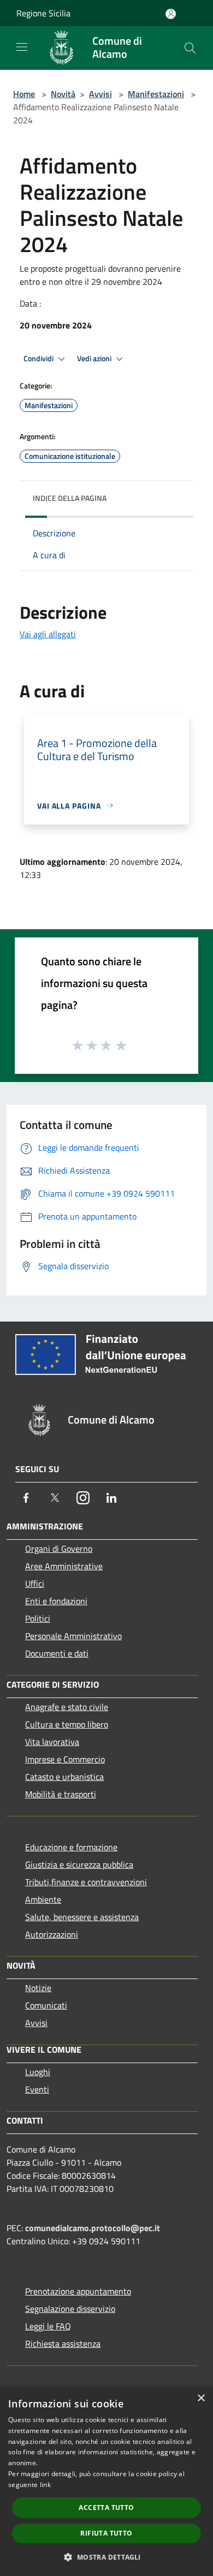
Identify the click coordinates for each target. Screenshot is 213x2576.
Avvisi (100, 94)
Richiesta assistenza (63, 2344)
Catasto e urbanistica (64, 1777)
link (45, 2485)
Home (24, 94)
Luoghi (38, 2072)
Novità (63, 94)
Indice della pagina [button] (70, 498)
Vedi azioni (95, 358)
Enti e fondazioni (56, 1601)
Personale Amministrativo (73, 1636)
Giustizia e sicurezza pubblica (79, 1864)
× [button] (201, 2398)
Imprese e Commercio (65, 1759)
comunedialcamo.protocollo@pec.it (93, 2228)
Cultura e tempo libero (67, 1724)
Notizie (38, 1988)
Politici (38, 1618)
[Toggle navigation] (22, 47)
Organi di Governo (59, 1549)
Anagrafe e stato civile (67, 1707)
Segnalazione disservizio (70, 2309)
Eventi (37, 2089)
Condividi (39, 358)
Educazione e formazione (71, 1847)
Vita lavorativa (52, 1742)
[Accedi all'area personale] (171, 14)
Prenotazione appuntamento (78, 2291)
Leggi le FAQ (48, 2326)
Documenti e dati (57, 1653)
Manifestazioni (156, 94)
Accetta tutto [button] (106, 2508)
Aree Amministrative (64, 1566)
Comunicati (46, 2005)
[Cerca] (190, 48)
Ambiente (43, 1899)
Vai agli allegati (48, 634)
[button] (106, 2557)
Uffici (35, 1583)
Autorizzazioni (52, 1934)
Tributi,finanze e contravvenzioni (86, 1882)
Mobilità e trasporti (61, 1794)
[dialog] (106, 2481)
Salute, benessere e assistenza (82, 1917)
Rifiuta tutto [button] (106, 2533)
